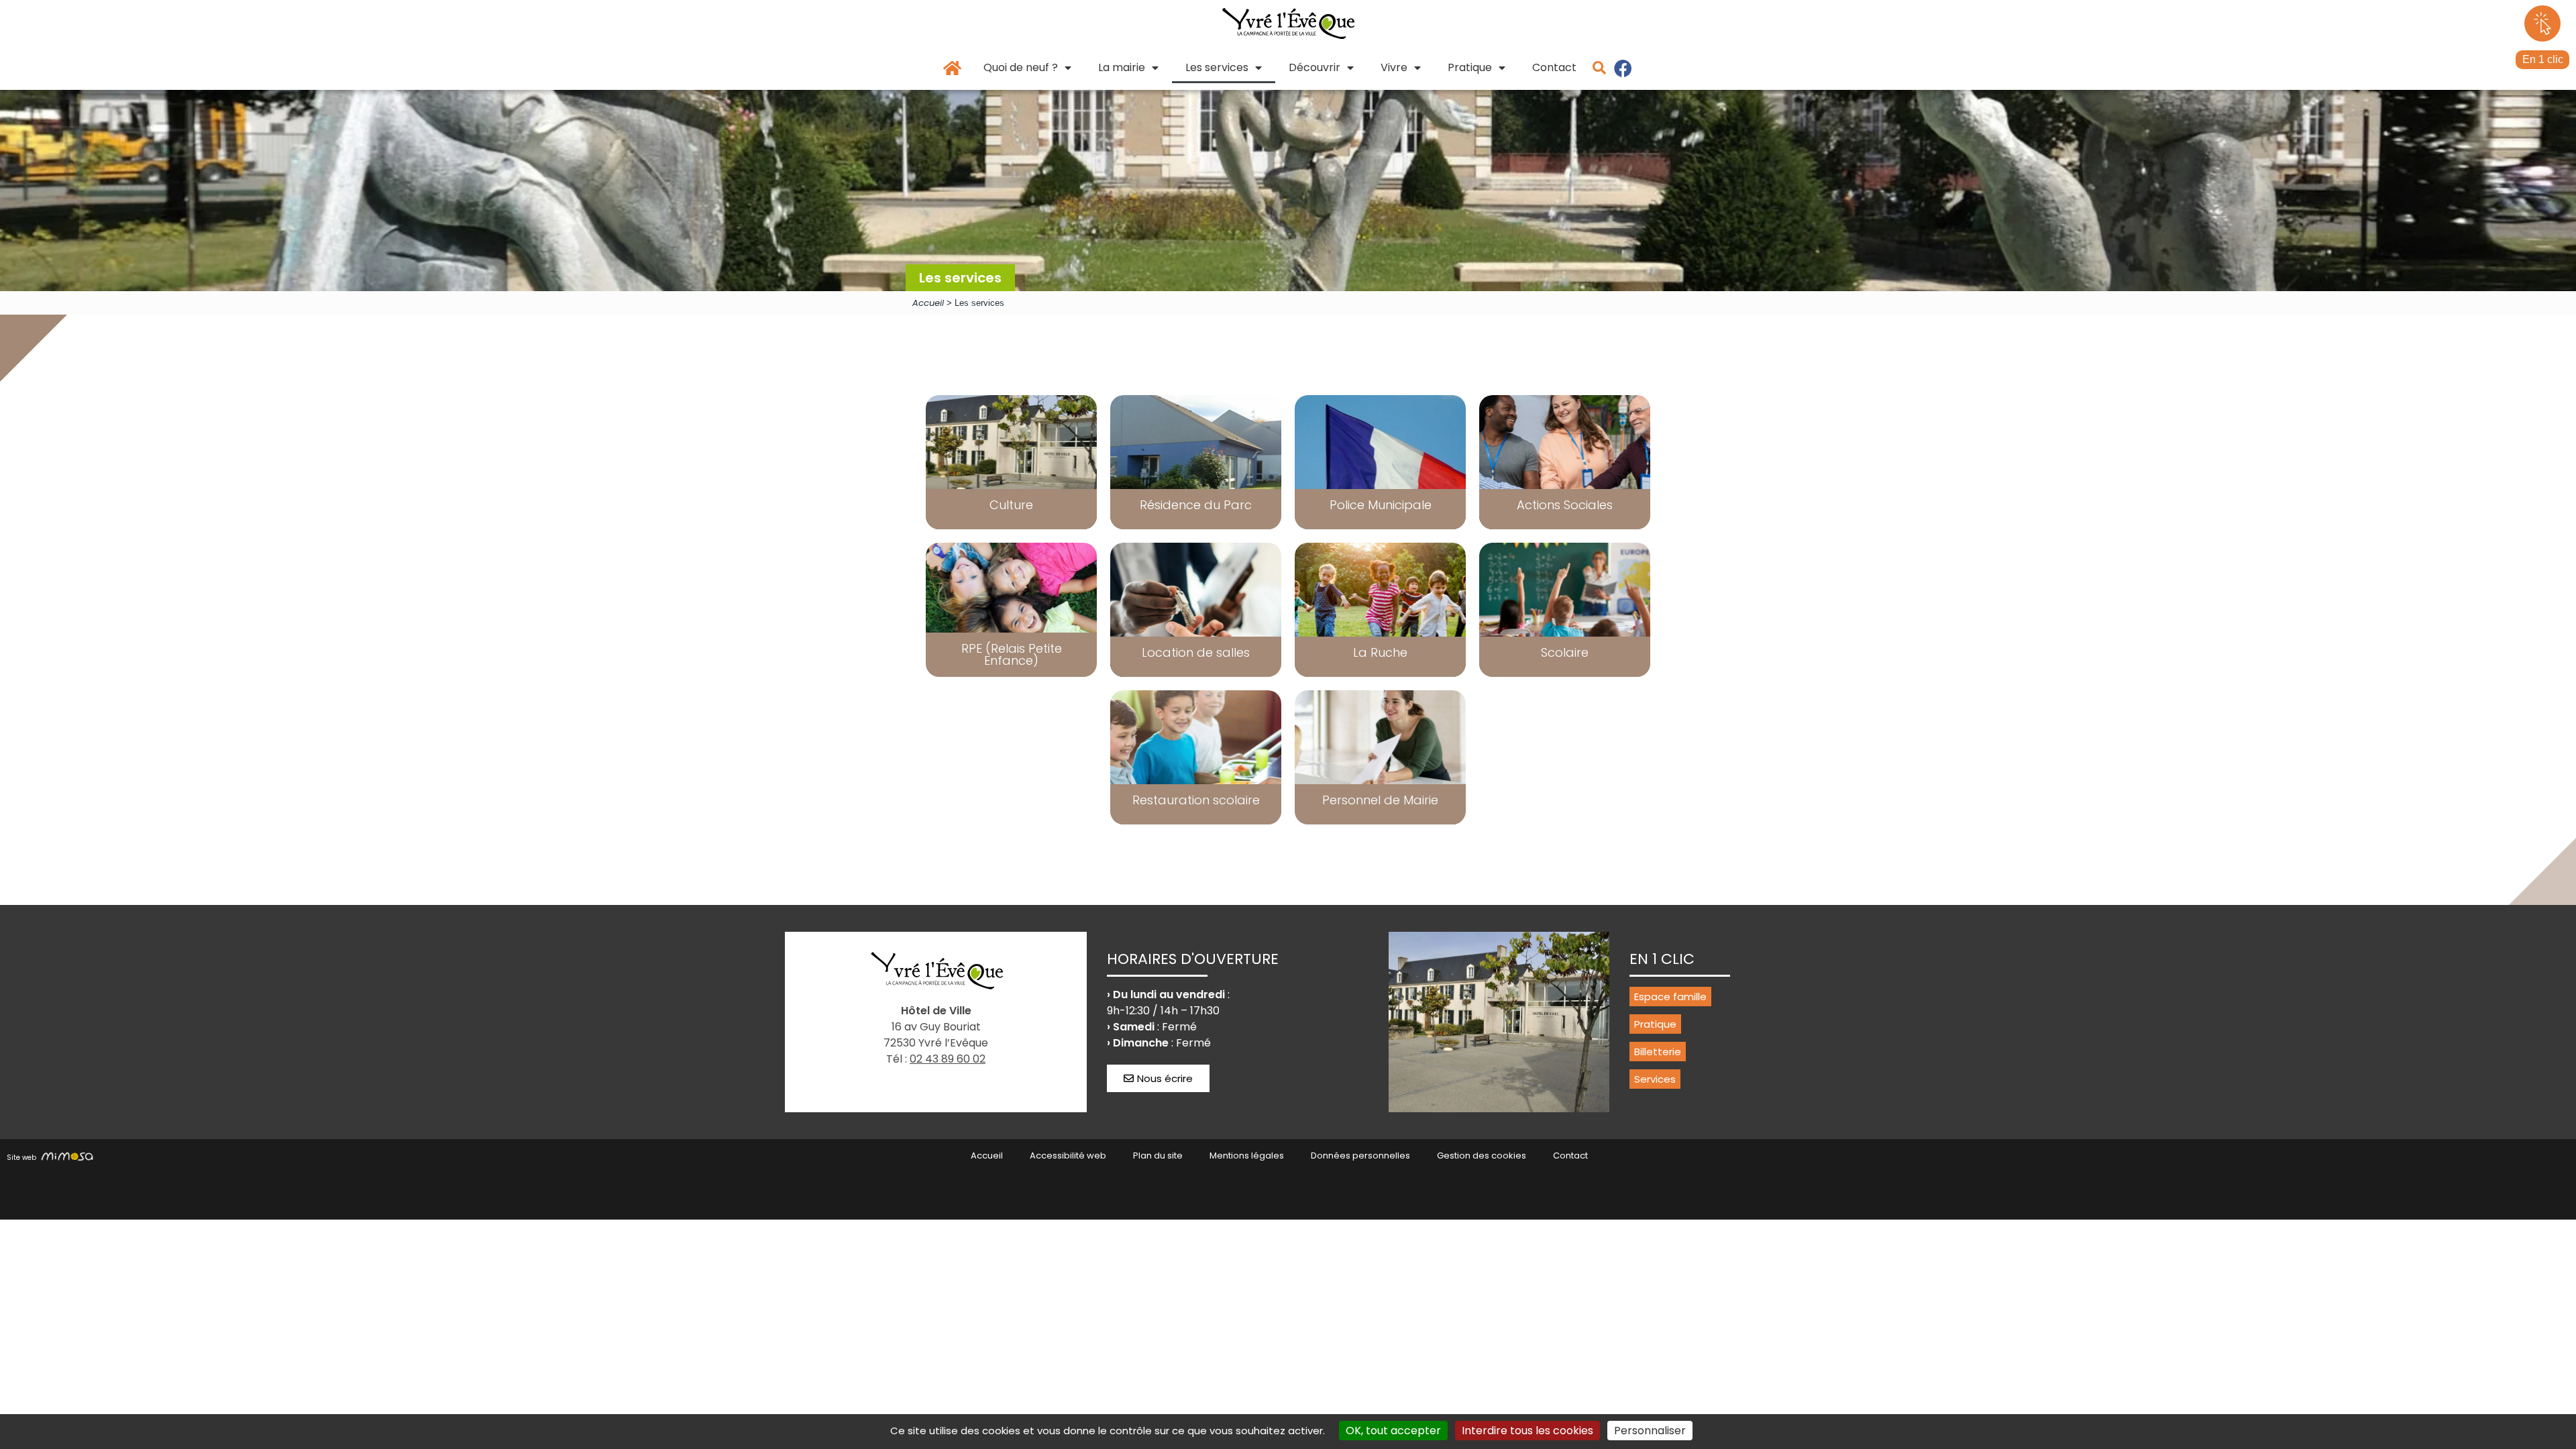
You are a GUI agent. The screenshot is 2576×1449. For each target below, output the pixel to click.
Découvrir (1314, 67)
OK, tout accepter (1393, 1431)
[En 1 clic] (2542, 23)
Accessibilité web (1068, 1156)
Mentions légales (1247, 1156)
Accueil (928, 303)
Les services (1217, 67)
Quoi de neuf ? (1021, 67)
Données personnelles (1360, 1156)
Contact (1554, 67)
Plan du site (1158, 1156)
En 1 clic (2543, 59)
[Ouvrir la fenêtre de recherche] (1599, 68)
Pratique (1470, 67)
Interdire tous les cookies (1527, 1431)
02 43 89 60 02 (948, 1059)
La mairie (1122, 67)
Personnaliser (1650, 1431)
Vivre (1394, 67)
